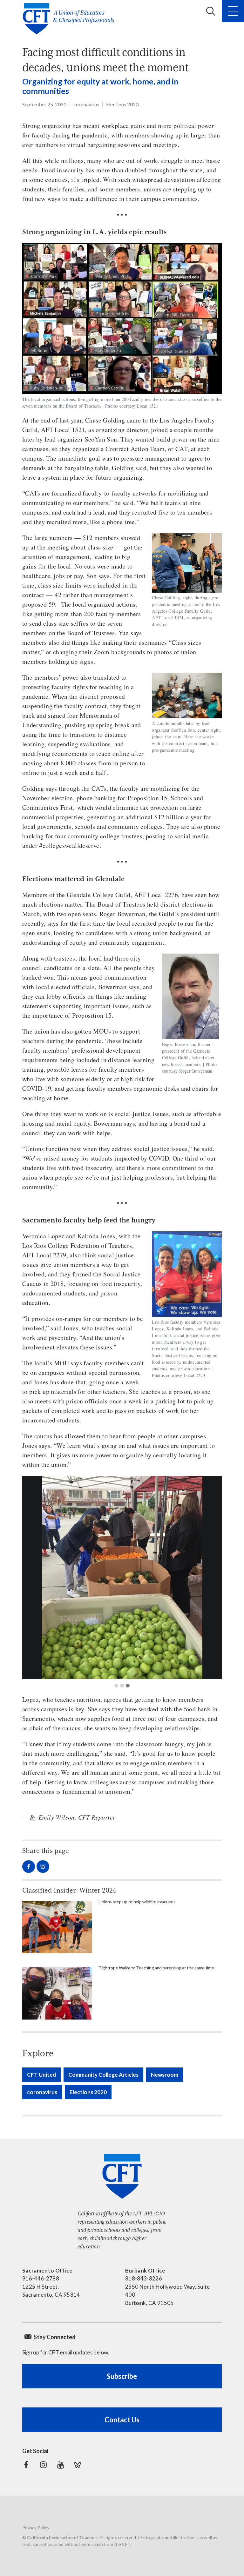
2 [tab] (122, 1686)
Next (212, 1577)
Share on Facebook (29, 1867)
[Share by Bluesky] (43, 1867)
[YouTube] (60, 2465)
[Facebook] (26, 2465)
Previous (32, 1577)
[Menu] (233, 11)
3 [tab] (128, 1686)
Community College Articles (103, 2075)
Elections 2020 (122, 104)
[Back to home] (70, 19)
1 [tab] (116, 1686)
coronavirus (86, 104)
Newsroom (165, 2075)
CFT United (41, 2075)
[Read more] (122, 1577)
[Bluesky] (78, 2465)
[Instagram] (43, 2465)
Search (211, 11)
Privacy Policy (36, 2528)
